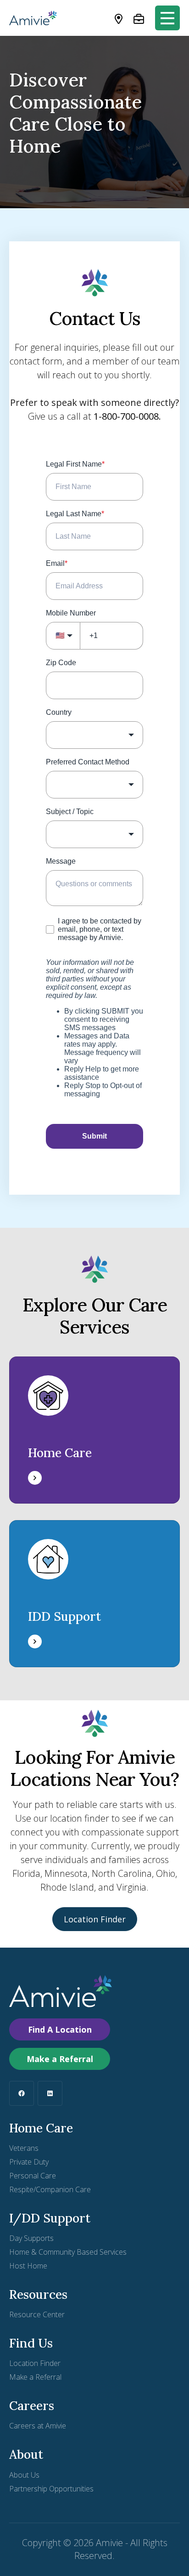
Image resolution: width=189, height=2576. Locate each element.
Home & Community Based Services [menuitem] (68, 2252)
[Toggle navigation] (167, 18)
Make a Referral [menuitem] (35, 2377)
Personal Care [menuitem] (33, 2176)
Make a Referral (60, 2059)
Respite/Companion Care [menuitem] (50, 2189)
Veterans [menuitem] (24, 2148)
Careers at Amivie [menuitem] (38, 2426)
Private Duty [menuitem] (29, 2162)
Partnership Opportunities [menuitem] (51, 2489)
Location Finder (95, 1919)
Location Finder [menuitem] (35, 2363)
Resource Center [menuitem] (37, 2314)
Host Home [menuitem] (28, 2266)
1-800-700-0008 (126, 416)
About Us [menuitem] (24, 2475)
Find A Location (60, 2029)
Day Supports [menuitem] (31, 2238)
